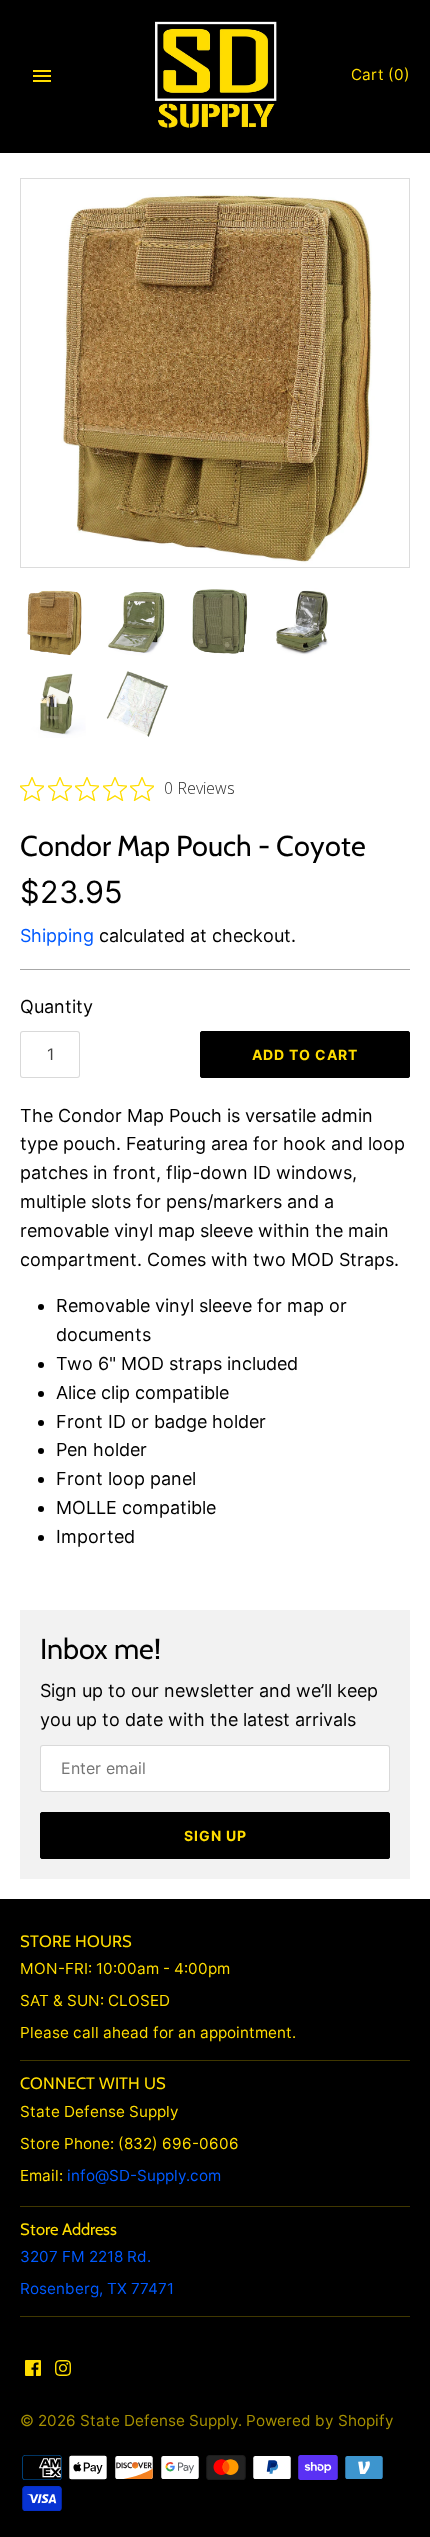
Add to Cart (305, 1054)
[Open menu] (42, 76)
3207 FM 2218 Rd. (85, 2256)
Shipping (57, 935)
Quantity (56, 1006)
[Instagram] (63, 2373)
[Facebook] (33, 2373)
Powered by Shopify (320, 2420)
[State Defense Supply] (215, 75)
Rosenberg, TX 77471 (97, 2288)
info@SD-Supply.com (144, 2175)
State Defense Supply (159, 2420)
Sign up (215, 1835)
